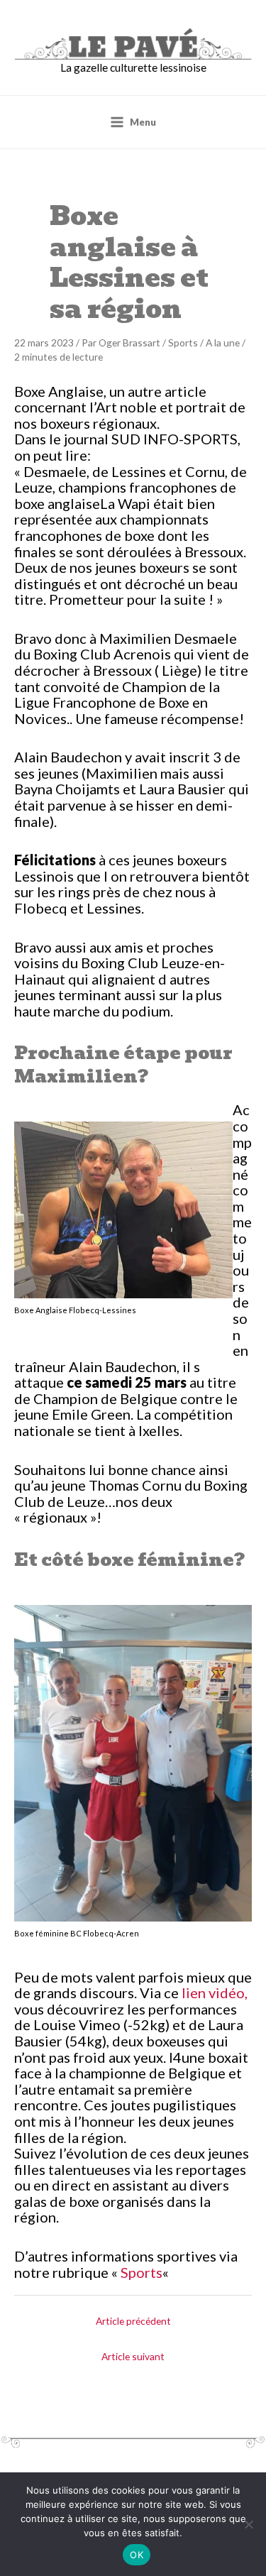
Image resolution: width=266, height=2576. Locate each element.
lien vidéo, (215, 1993)
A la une (223, 342)
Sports (183, 342)
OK (137, 2555)
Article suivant (133, 2356)
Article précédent (133, 2321)
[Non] (248, 2524)
